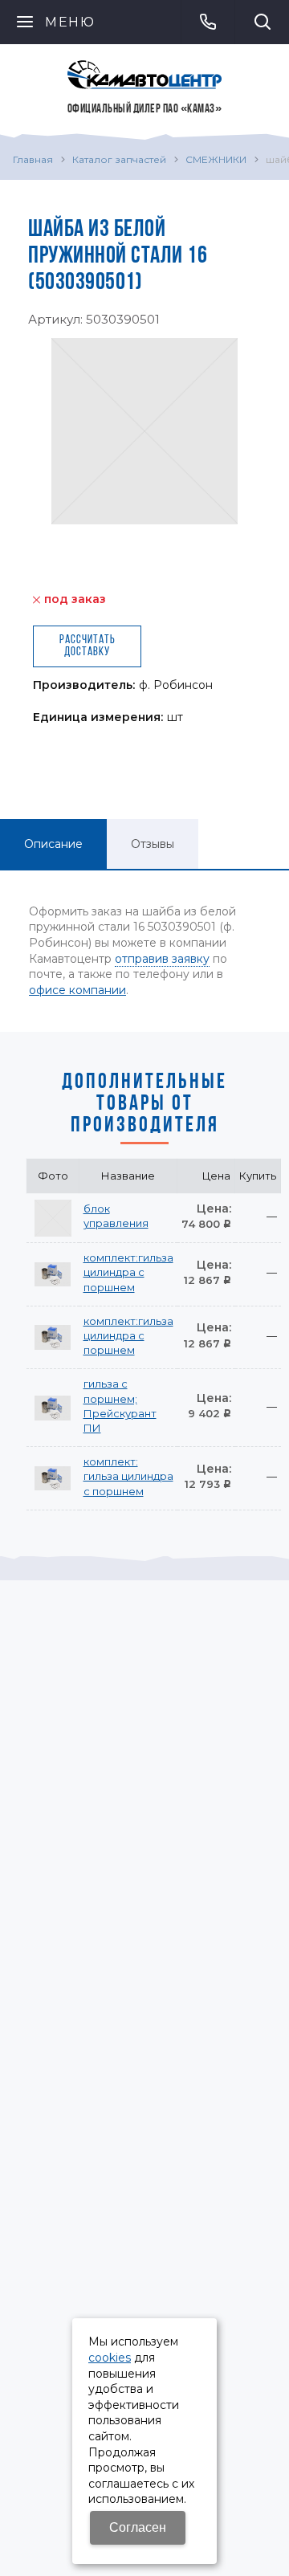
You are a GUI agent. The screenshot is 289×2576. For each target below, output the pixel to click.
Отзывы (153, 844)
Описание (53, 844)
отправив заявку (162, 959)
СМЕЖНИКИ (216, 159)
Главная (33, 159)
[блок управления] (53, 1218)
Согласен (138, 2527)
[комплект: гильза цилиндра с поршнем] (53, 1478)
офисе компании (77, 990)
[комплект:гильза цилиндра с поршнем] (53, 1274)
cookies (110, 2358)
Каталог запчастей (119, 159)
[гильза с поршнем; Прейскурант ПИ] (53, 1408)
